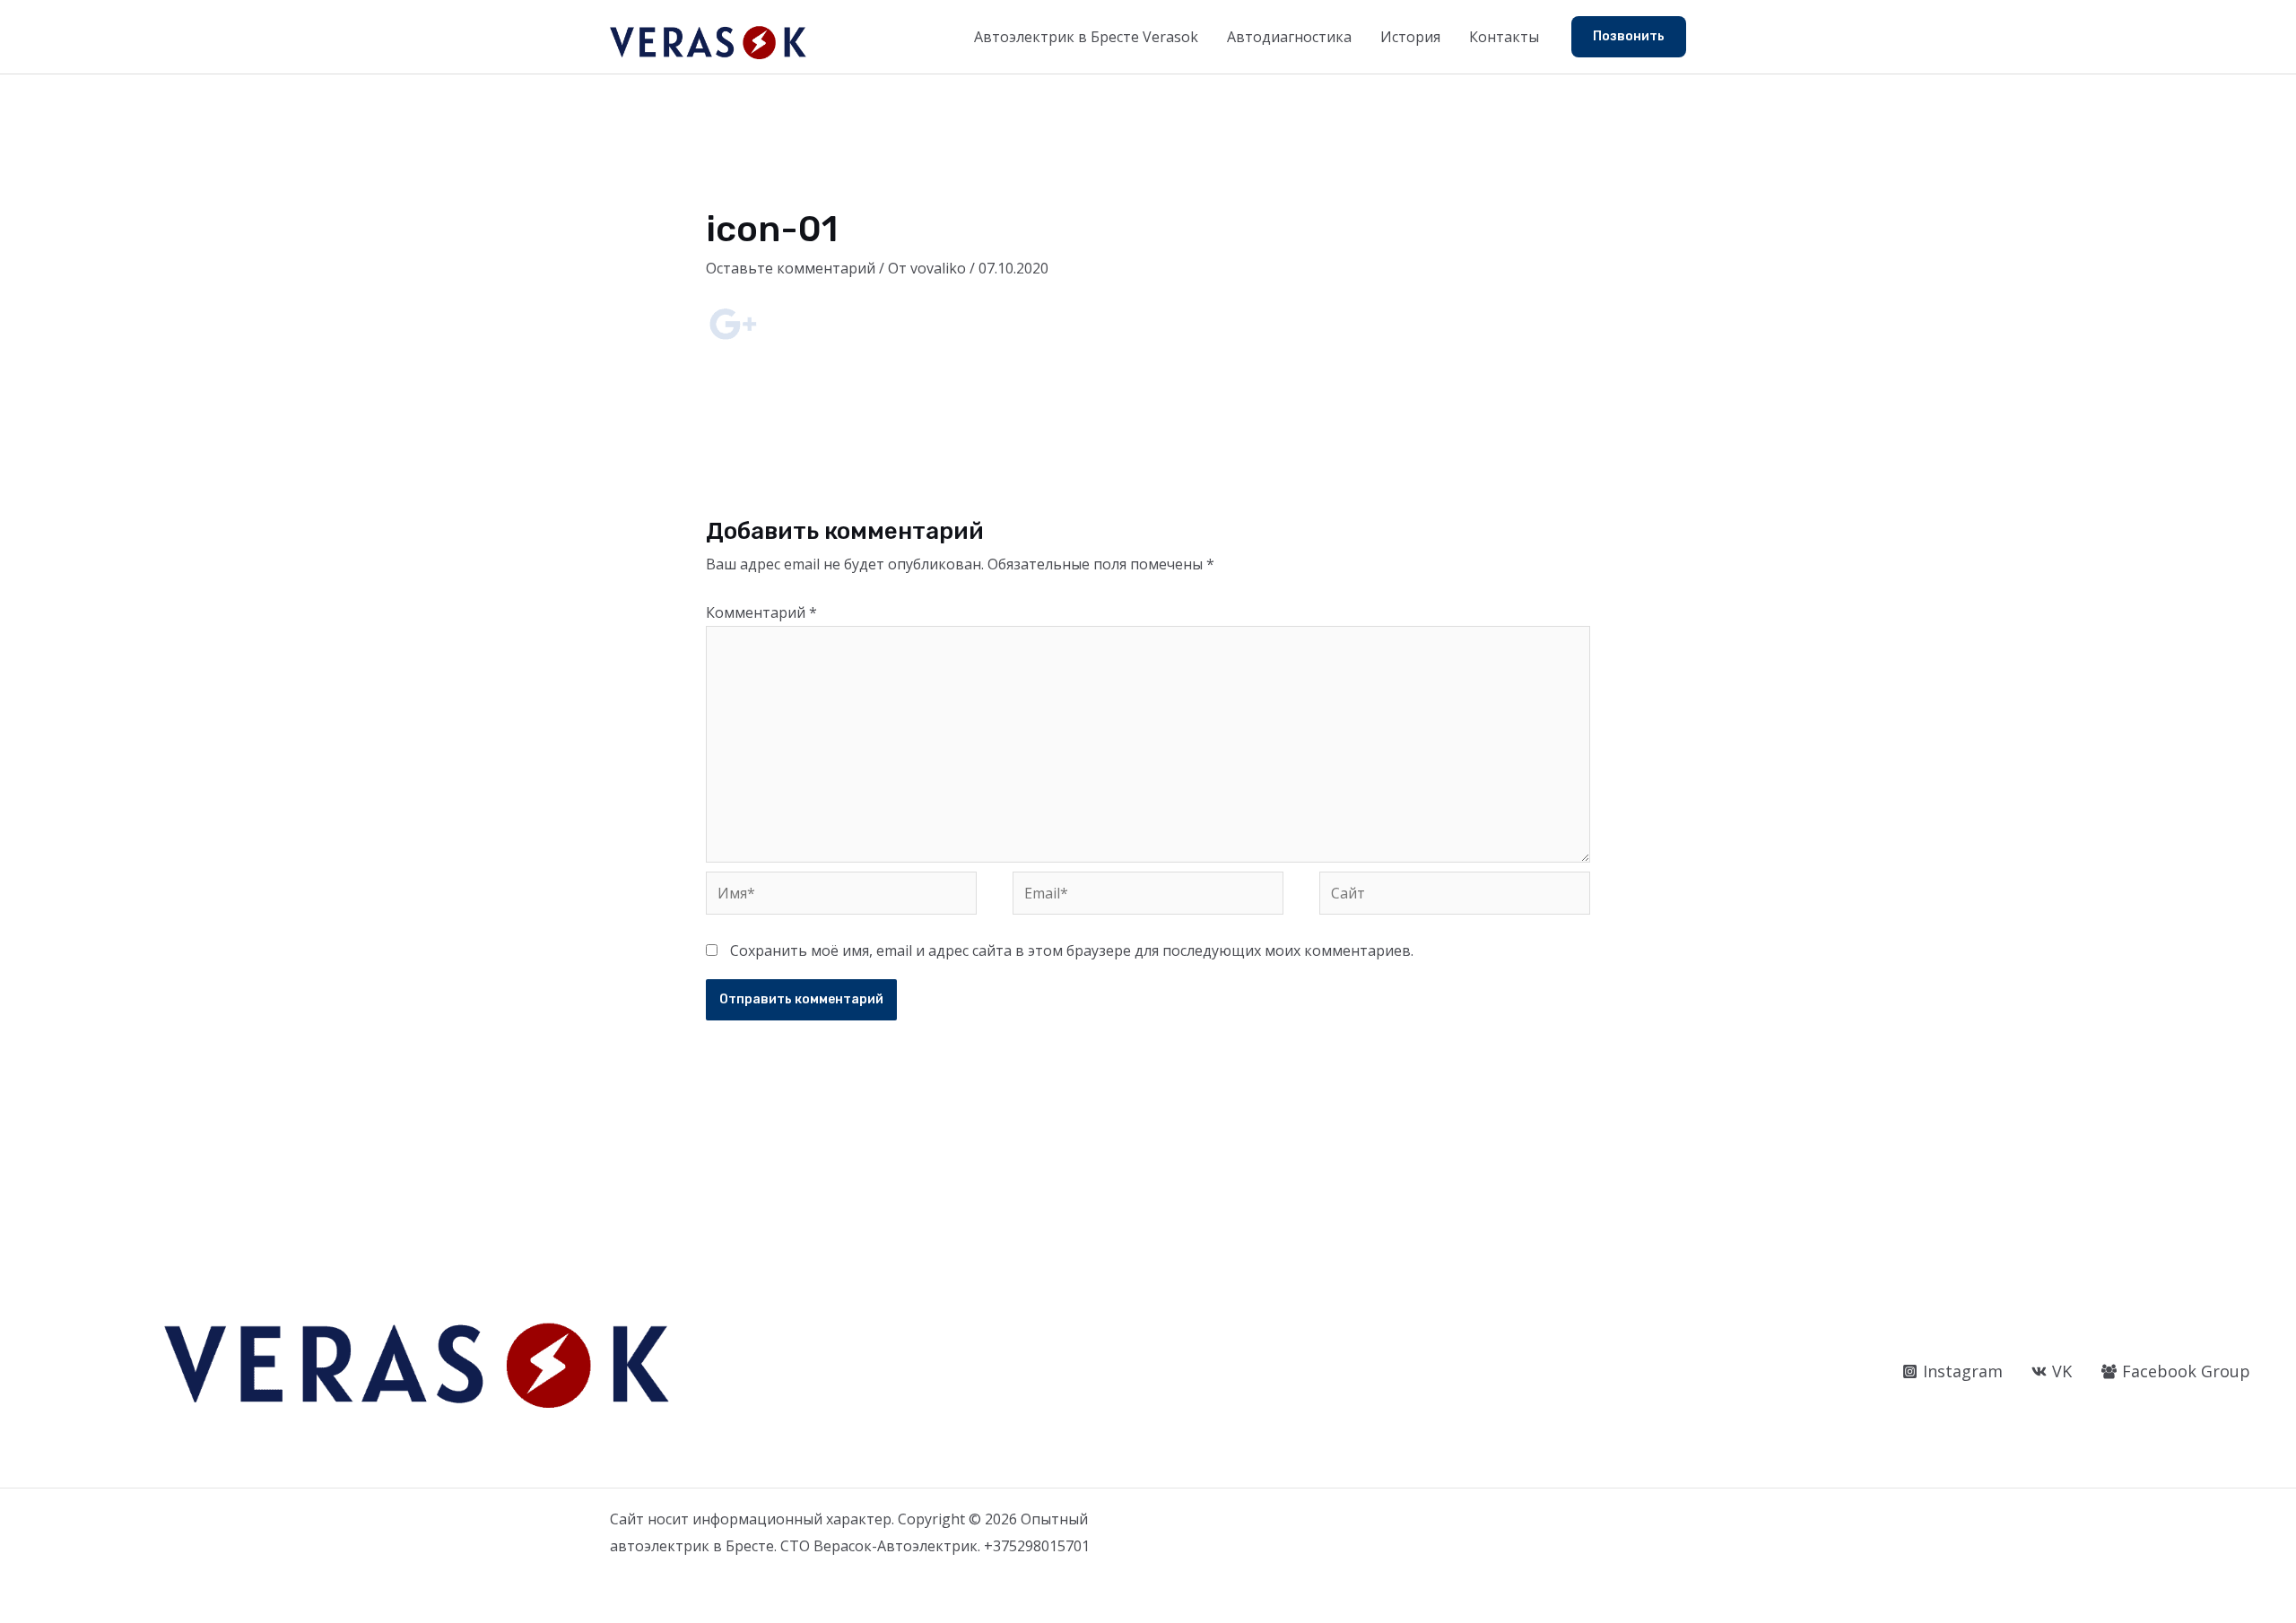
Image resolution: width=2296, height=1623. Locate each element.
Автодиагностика (1289, 37)
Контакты (1504, 37)
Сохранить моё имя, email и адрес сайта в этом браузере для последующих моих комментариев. (1072, 950)
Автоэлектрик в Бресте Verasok (1086, 37)
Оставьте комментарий (791, 268)
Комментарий (761, 612)
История (1410, 37)
